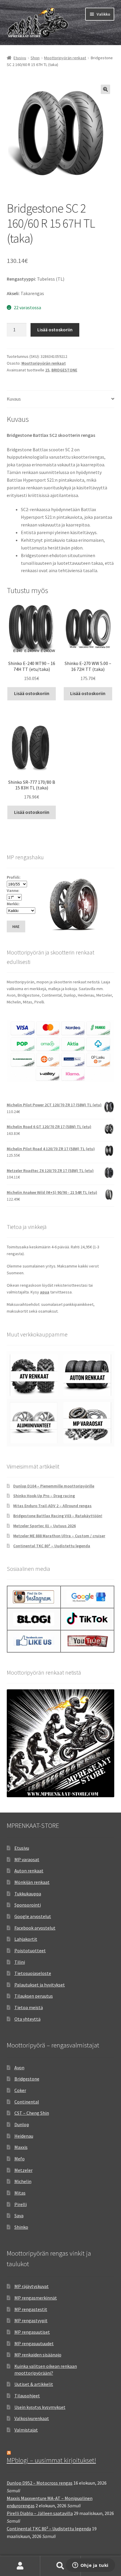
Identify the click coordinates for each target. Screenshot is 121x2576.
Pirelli (21, 2204)
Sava (19, 2215)
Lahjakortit (26, 1939)
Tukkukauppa (28, 1894)
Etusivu (20, 58)
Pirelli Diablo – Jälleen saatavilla (40, 2513)
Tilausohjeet (27, 2396)
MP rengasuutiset (32, 2332)
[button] (105, 89)
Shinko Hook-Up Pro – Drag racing (44, 1496)
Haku (60, 2566)
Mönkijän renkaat (32, 1882)
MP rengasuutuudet (34, 2343)
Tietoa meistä (29, 2007)
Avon (19, 2068)
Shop (35, 58)
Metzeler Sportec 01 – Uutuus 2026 (44, 1526)
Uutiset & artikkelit (34, 2384)
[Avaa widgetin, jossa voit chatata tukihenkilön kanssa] (90, 2566)
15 (47, 370)
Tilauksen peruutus (34, 1996)
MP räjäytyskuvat (32, 2286)
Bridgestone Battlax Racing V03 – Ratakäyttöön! (58, 1516)
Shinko (21, 2227)
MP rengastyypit (31, 2320)
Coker (20, 2090)
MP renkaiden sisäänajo (38, 2355)
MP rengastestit (31, 2309)
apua (45, 1292)
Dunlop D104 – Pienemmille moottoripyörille (54, 1486)
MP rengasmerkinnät (36, 2298)
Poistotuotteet (30, 1950)
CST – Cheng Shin (32, 2113)
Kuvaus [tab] (14, 399)
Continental (27, 2102)
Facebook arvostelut (35, 1928)
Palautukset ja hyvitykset (40, 1985)
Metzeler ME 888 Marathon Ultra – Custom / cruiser (59, 1536)
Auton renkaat (29, 1871)
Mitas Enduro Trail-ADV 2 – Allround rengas (52, 1506)
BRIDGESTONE (64, 370)
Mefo (20, 2159)
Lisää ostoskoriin (55, 330)
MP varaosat (27, 1859)
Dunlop (22, 2124)
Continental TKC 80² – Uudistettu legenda (52, 1546)
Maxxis (21, 2147)
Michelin (23, 2181)
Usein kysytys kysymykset (40, 2407)
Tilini (20, 1962)
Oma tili (20, 2566)
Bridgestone (27, 2079)
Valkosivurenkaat (32, 2418)
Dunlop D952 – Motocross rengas (40, 2483)
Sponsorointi (28, 1905)
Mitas (20, 2193)
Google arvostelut (33, 1916)
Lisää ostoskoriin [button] (32, 693)
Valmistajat (26, 2430)
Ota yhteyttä (27, 2019)
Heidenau (24, 2136)
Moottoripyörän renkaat (65, 58)
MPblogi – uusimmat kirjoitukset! (51, 2460)
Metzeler (23, 2170)
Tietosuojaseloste (33, 1973)
